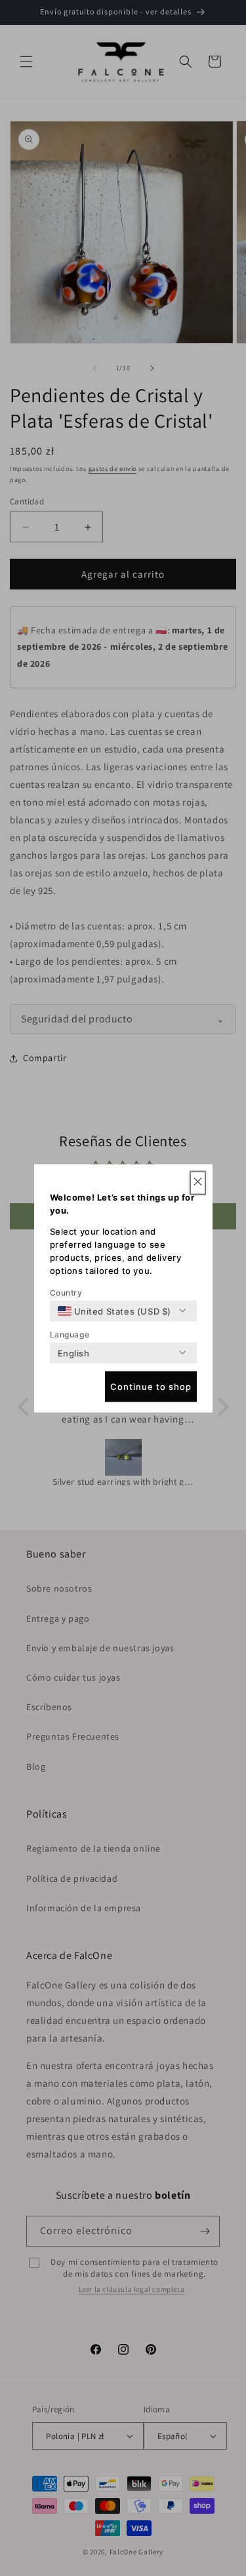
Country (66, 1292)
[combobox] (115, 1311)
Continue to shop (151, 1387)
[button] (198, 1183)
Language (70, 1334)
